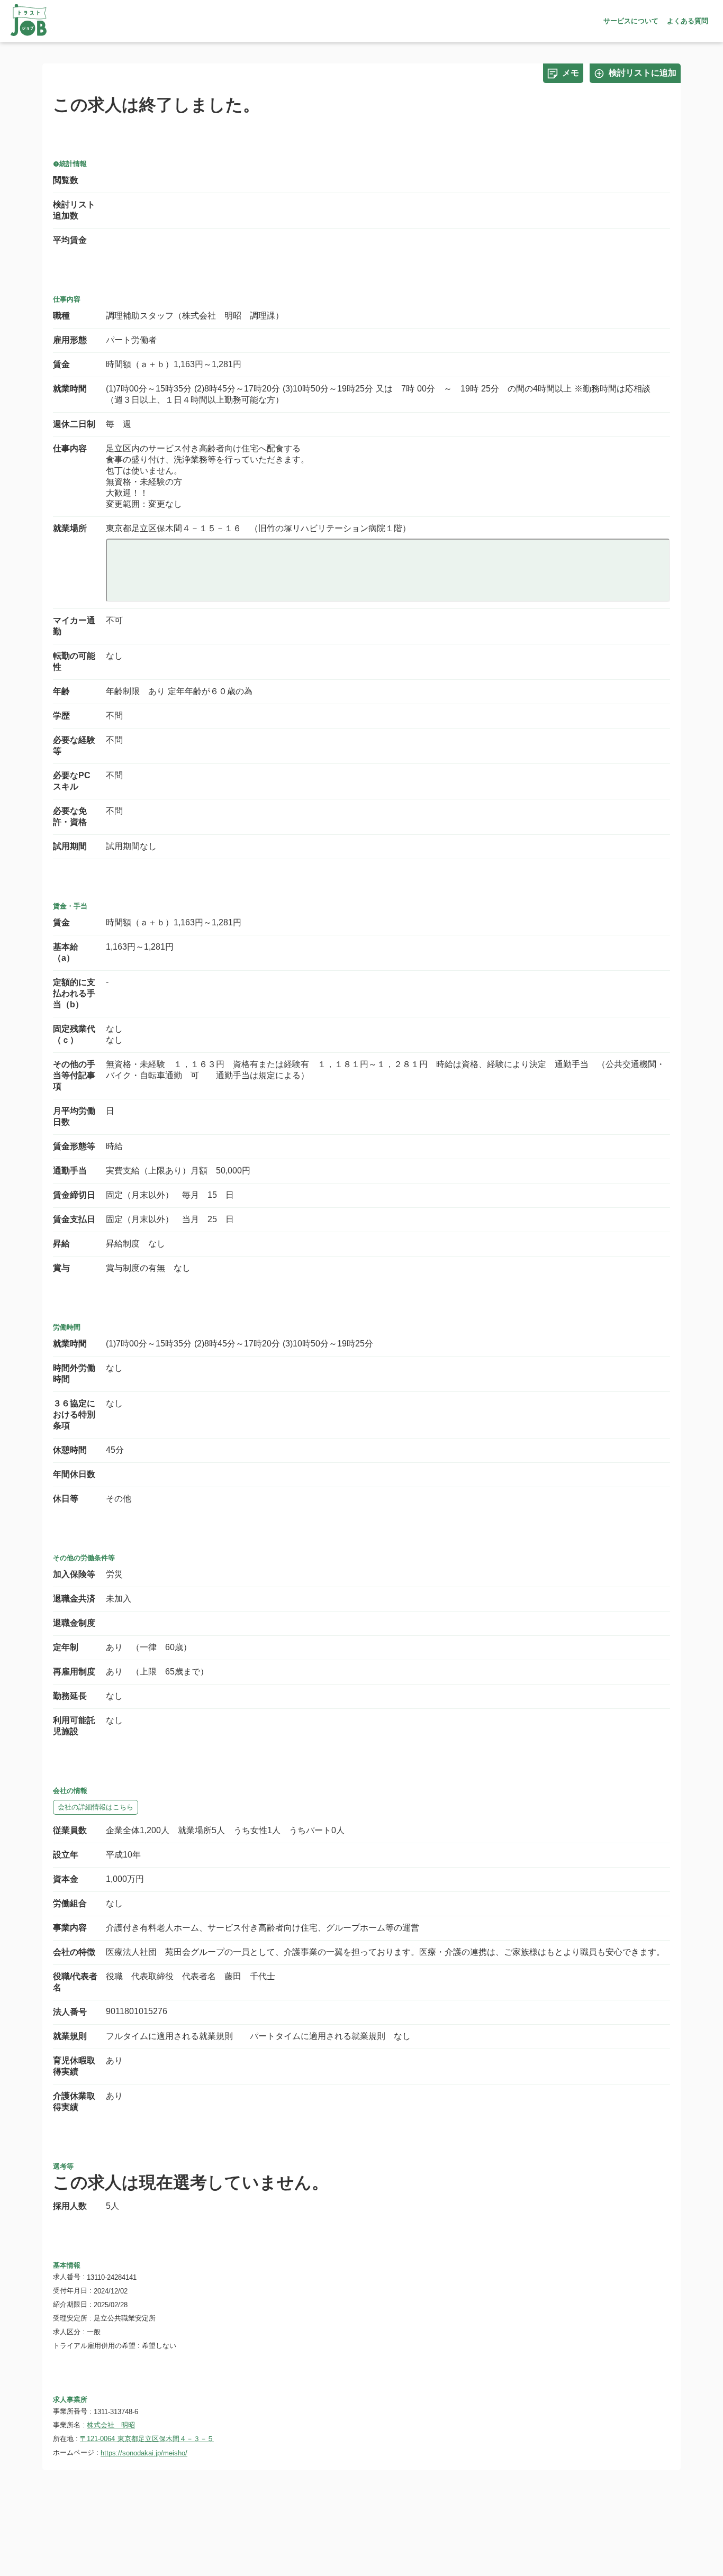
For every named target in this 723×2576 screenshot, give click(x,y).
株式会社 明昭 (111, 2425)
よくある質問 (688, 21)
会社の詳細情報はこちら (96, 1807)
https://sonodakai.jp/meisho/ (144, 2453)
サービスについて (631, 21)
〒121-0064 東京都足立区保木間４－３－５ (147, 2439)
